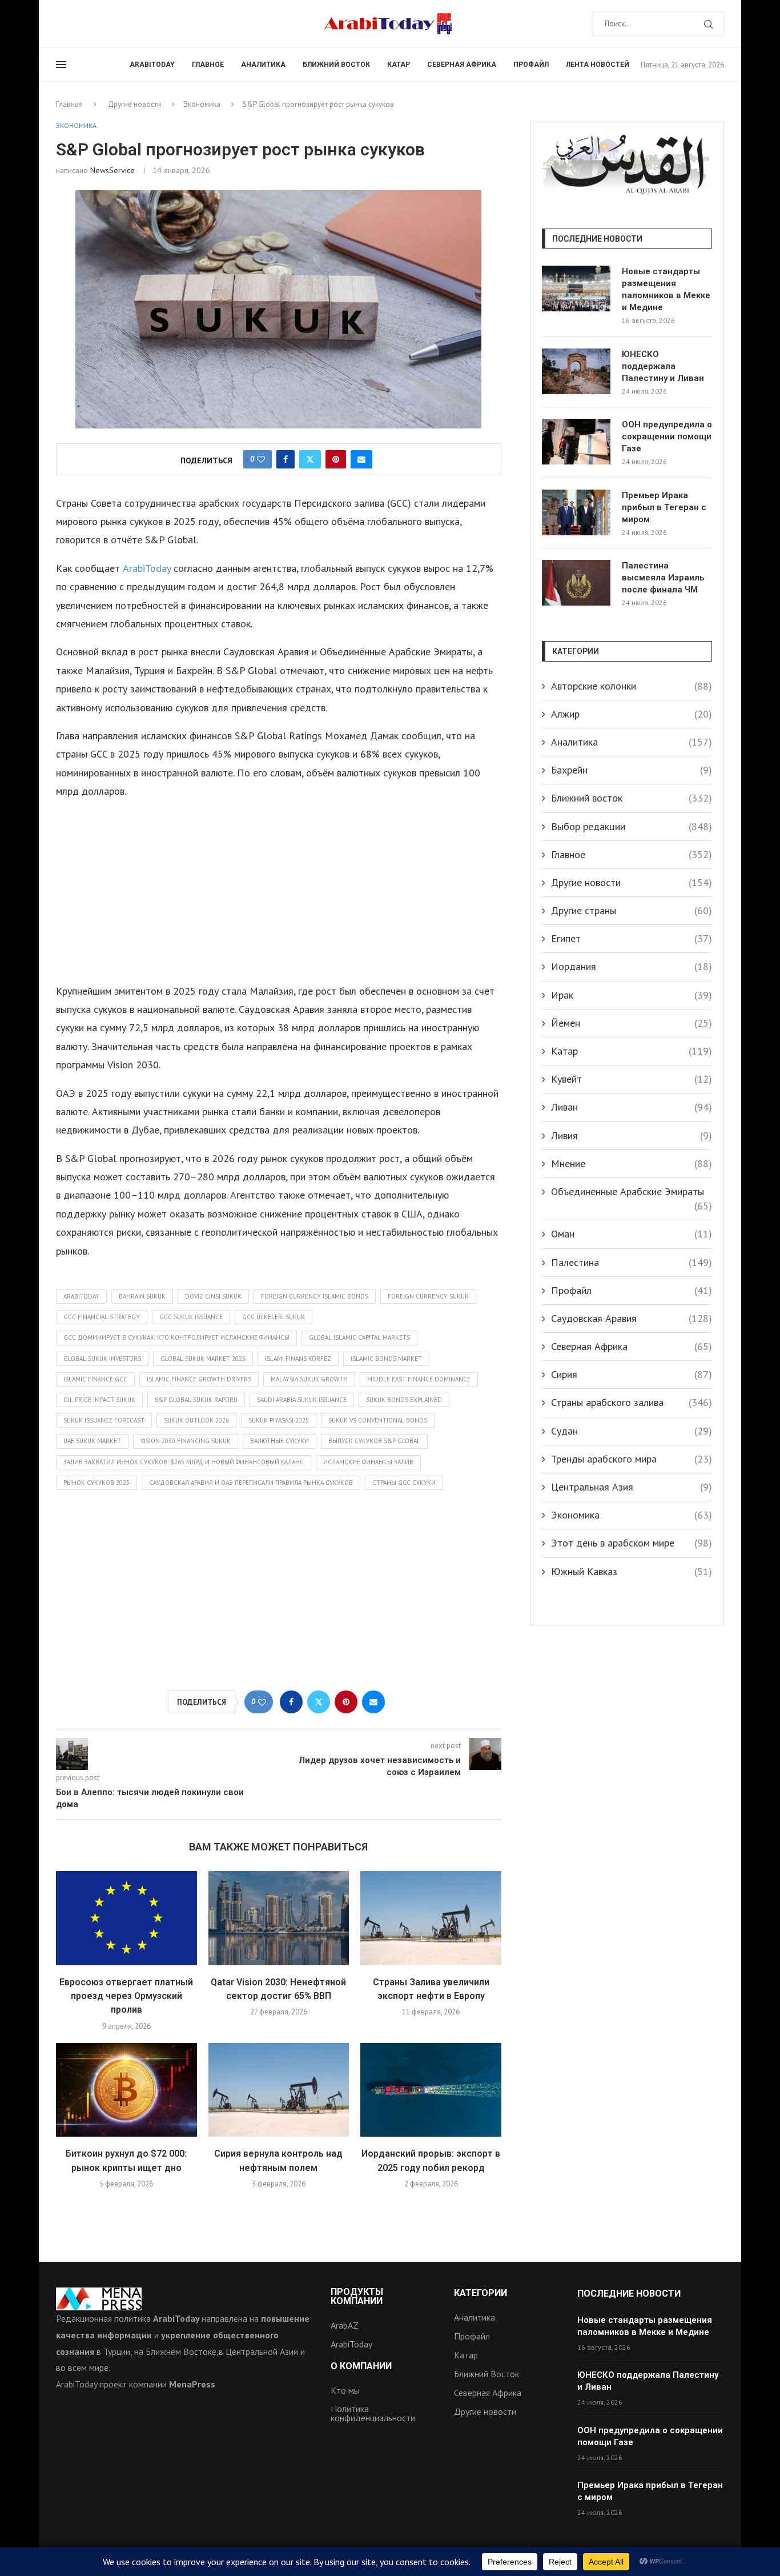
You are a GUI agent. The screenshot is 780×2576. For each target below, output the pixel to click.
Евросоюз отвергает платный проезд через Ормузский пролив (126, 1996)
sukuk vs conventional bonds (378, 1420)
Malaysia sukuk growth (309, 1379)
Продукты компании (357, 2297)
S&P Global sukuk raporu (196, 1400)
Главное (208, 65)
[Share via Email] (361, 459)
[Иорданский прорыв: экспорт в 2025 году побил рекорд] (431, 2090)
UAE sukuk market (92, 1441)
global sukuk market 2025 (203, 1359)
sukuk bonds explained (404, 1400)
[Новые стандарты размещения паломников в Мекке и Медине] (576, 289)
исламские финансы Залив (368, 1462)
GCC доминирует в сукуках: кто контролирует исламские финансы (176, 1337)
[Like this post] (261, 459)
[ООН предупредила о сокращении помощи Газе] (576, 442)
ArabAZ (345, 2325)
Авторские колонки (632, 686)
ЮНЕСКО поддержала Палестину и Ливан (663, 366)
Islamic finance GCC (95, 1379)
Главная (69, 104)
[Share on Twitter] (310, 459)
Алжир (632, 714)
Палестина (632, 1262)
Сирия (632, 1374)
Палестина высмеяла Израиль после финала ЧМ (663, 578)
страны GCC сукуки (404, 1483)
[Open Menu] (61, 65)
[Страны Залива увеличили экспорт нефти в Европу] (431, 1918)
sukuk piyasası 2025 (279, 1420)
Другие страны (632, 910)
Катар (399, 65)
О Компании (361, 2366)
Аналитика (263, 65)
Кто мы (345, 2390)
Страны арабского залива (632, 1402)
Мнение (632, 1163)
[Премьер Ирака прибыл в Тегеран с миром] (576, 512)
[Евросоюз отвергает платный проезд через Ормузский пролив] (126, 1918)
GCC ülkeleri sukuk (274, 1317)
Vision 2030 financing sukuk (186, 1441)
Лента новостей (598, 65)
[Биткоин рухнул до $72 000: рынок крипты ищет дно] (126, 2090)
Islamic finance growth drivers (199, 1379)
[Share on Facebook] (286, 459)
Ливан (632, 1107)
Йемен (632, 1023)
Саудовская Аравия (632, 1318)
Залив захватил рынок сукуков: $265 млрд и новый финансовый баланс (184, 1462)
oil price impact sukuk (99, 1400)
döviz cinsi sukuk (213, 1296)
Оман (632, 1234)
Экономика (202, 104)
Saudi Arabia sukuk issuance (302, 1400)
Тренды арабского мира (632, 1459)
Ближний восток (336, 65)
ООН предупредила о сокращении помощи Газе (667, 436)
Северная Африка (462, 65)
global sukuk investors (102, 1359)
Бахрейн (632, 770)
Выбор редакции (632, 826)
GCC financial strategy (102, 1317)
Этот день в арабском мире (632, 1543)
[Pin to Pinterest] (336, 459)
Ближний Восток (487, 2374)
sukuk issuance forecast (104, 1420)
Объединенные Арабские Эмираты (632, 1192)
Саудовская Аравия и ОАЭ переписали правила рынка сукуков (251, 1483)
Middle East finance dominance (419, 1379)
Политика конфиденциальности (373, 2413)
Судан (632, 1431)
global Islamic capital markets (359, 1337)
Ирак (632, 995)
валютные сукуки (280, 1441)
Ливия (632, 1135)
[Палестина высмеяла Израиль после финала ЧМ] (576, 583)
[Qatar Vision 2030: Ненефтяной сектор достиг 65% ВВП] (279, 1918)
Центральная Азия (632, 1487)
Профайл (531, 65)
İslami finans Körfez (298, 1359)
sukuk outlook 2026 (196, 1420)
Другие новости (134, 104)
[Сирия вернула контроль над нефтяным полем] (279, 2090)
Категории (481, 2293)
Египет (632, 938)
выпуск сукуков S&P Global (374, 1441)
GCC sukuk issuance (191, 1317)
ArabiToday (152, 65)
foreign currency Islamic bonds (315, 1296)
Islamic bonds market (386, 1359)
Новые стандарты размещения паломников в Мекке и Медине (666, 289)
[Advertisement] (279, 891)
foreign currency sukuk (428, 1296)
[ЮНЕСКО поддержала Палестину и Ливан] (576, 371)
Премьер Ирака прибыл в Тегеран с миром (664, 507)
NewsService (112, 170)
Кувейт (632, 1079)
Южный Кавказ (632, 1571)
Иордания (632, 966)
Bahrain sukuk (142, 1296)
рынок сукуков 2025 (97, 1483)
